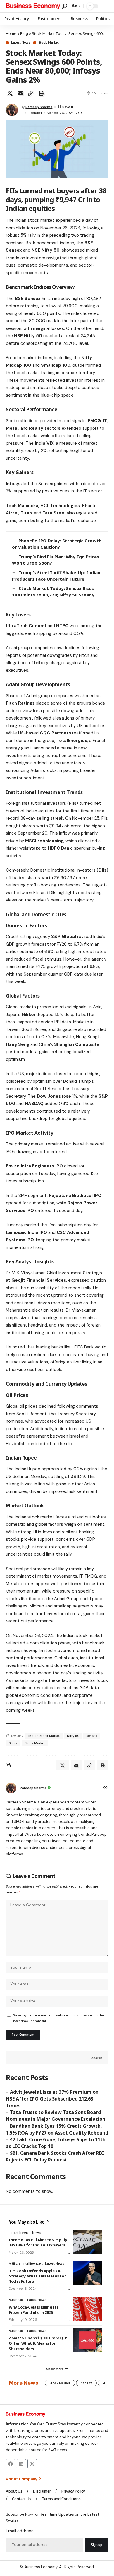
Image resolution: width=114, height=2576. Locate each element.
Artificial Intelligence (25, 2263)
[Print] (41, 93)
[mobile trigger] (103, 6)
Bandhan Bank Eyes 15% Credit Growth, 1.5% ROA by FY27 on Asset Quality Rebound (57, 2129)
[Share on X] (10, 93)
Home (11, 33)
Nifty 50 (73, 1736)
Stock (13, 1743)
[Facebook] (11, 2464)
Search (97, 2058)
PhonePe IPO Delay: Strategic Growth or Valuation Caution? (57, 544)
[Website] (106, 1788)
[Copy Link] (31, 93)
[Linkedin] (21, 2464)
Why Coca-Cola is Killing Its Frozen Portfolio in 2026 (34, 2310)
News (36, 2233)
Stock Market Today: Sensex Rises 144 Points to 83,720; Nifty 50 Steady (53, 591)
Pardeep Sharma (39, 107)
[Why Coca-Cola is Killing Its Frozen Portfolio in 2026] (88, 2309)
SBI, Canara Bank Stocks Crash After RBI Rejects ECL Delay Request (55, 2156)
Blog (24, 33)
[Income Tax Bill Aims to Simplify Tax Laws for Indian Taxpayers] (88, 2242)
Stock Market (49, 43)
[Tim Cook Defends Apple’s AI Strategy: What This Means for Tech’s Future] (88, 2273)
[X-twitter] (32, 2464)
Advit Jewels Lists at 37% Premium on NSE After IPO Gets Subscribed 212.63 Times (52, 2099)
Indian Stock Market (44, 1736)
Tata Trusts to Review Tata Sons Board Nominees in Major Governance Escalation (56, 2116)
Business (16, 2300)
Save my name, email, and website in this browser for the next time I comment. (58, 2018)
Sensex (92, 1736)
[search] (64, 6)
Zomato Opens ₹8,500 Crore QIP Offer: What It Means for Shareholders (38, 2343)
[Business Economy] (33, 6)
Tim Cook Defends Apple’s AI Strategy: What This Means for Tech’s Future (37, 2276)
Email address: (20, 2531)
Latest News (21, 43)
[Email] (20, 93)
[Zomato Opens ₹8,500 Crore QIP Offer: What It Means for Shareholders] (88, 2340)
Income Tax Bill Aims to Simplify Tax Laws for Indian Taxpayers (38, 2242)
